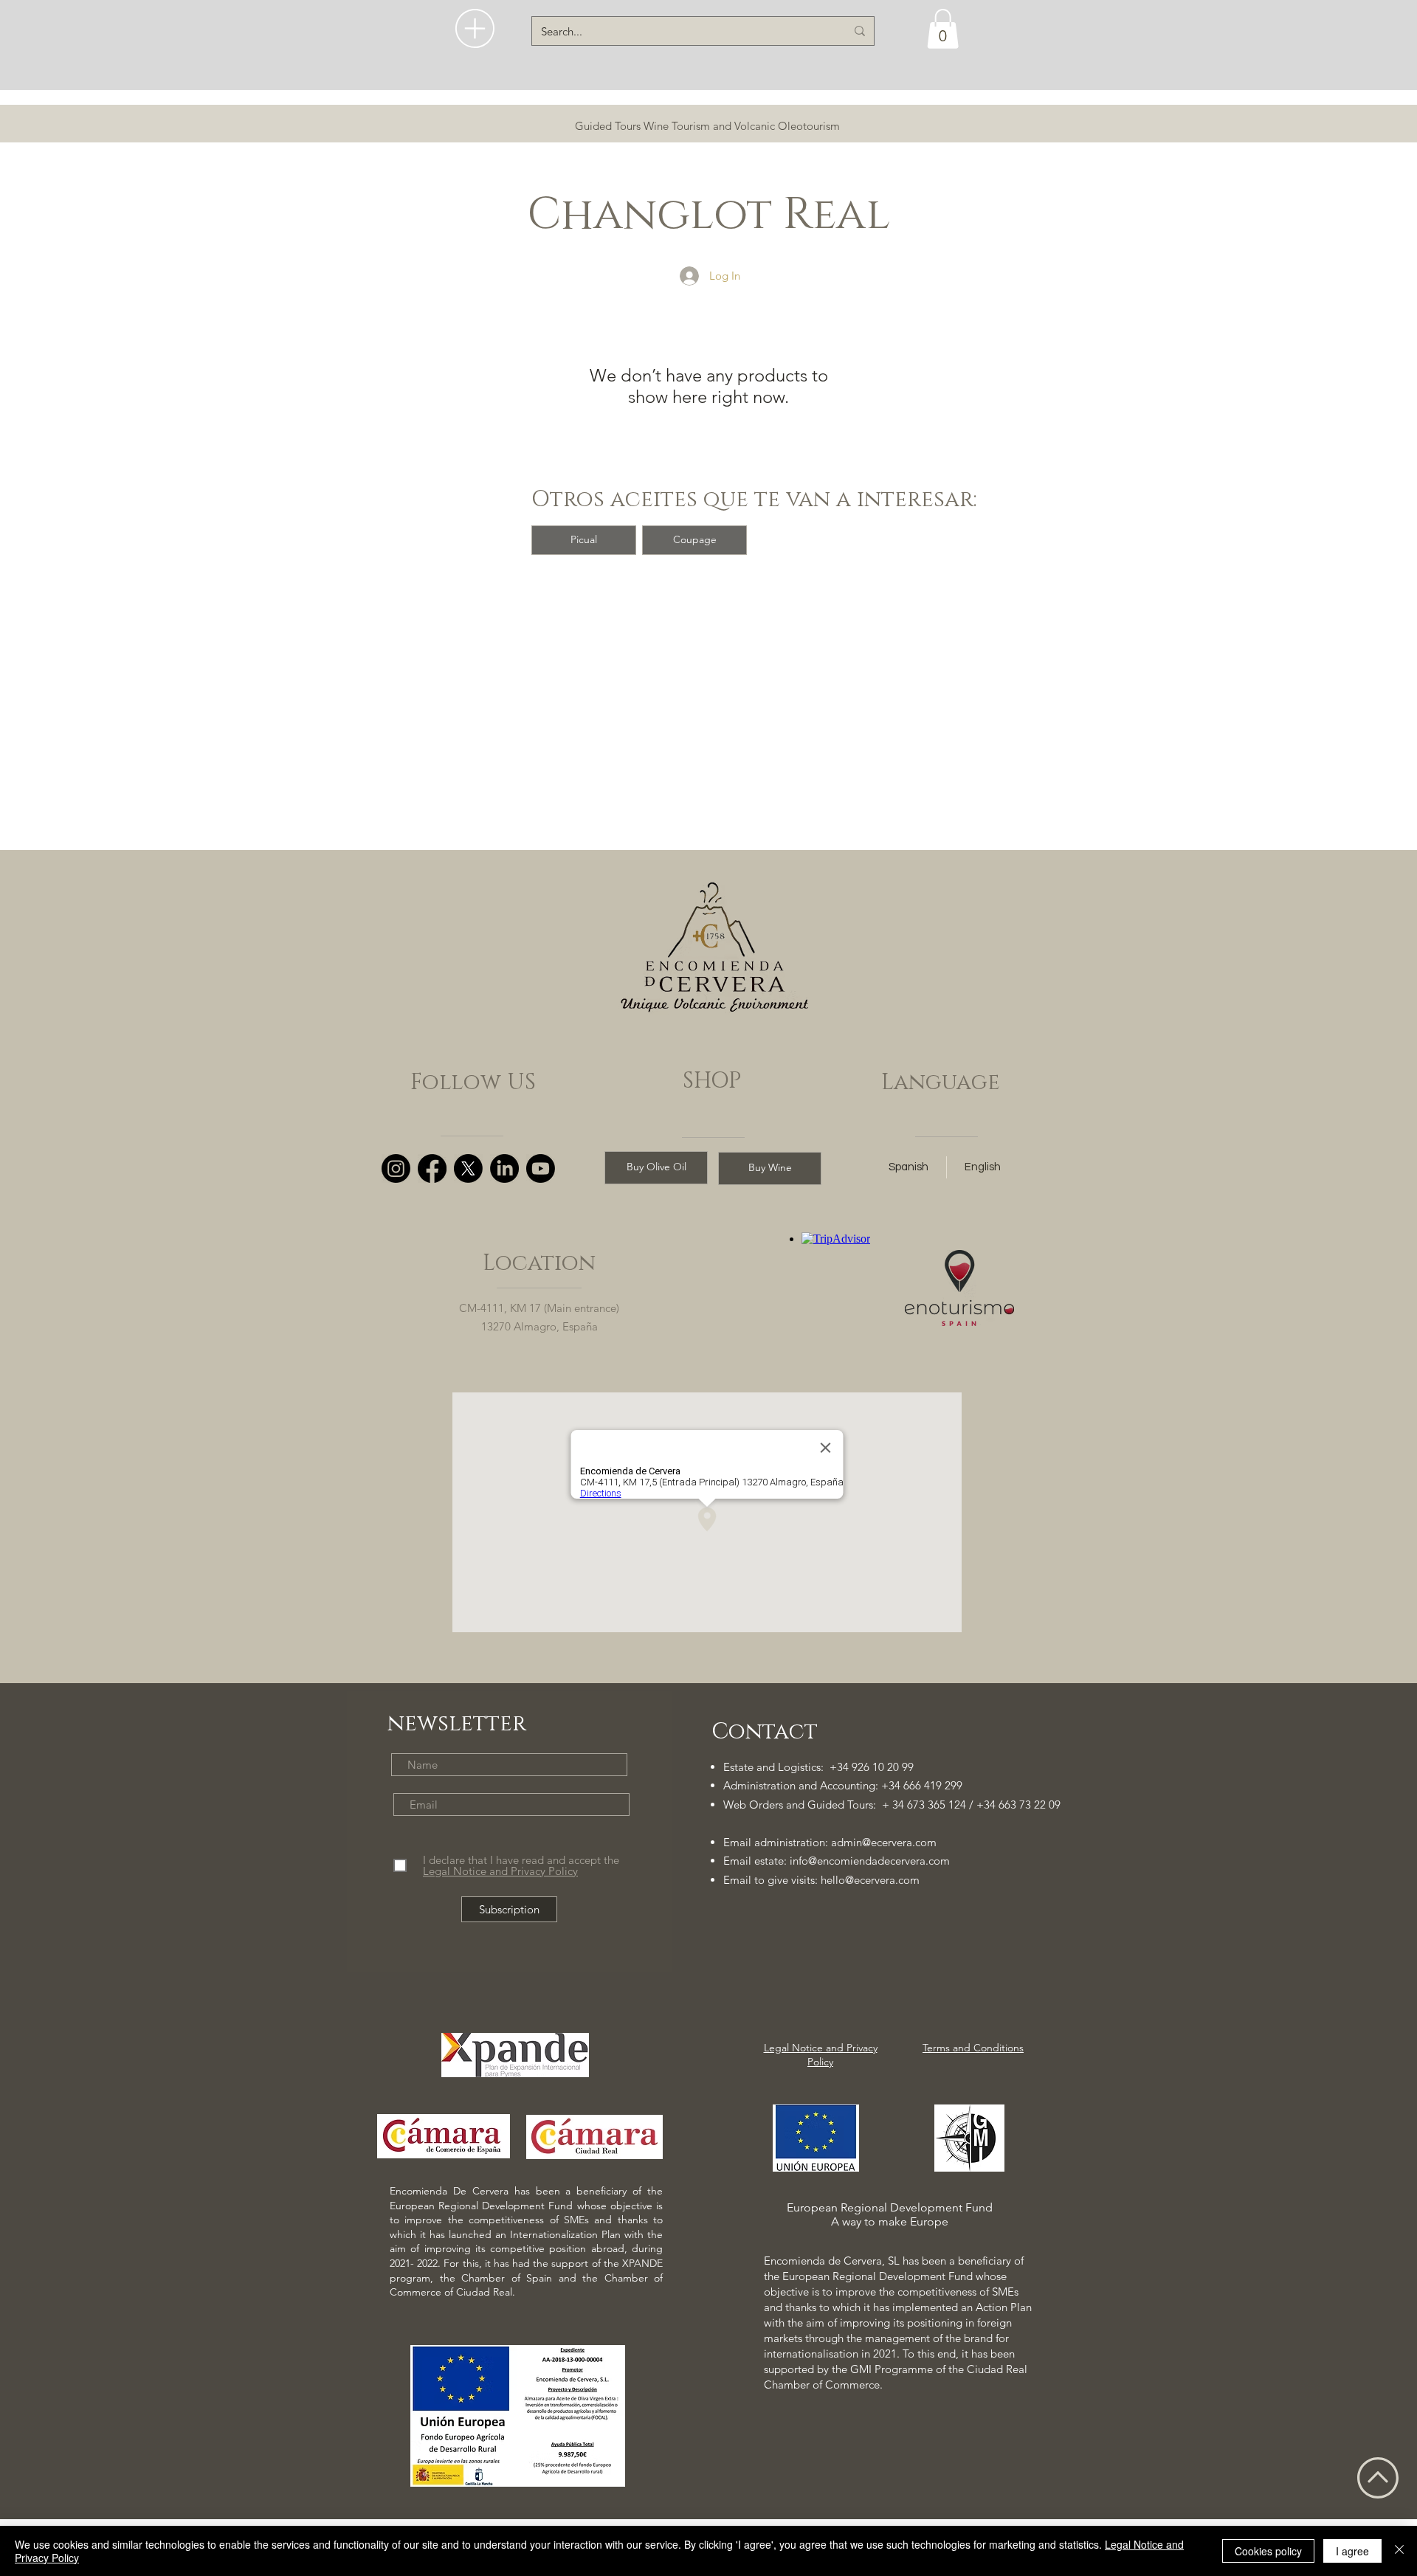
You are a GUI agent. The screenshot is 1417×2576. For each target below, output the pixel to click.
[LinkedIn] (504, 1168)
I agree (1352, 2551)
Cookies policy (1268, 2551)
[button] (475, 28)
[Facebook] (432, 1168)
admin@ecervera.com (884, 1842)
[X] (468, 1168)
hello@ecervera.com (870, 1880)
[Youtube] (541, 1168)
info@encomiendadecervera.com (870, 1861)
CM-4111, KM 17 (500, 1308)
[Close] (1399, 2551)
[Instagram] (396, 1168)
